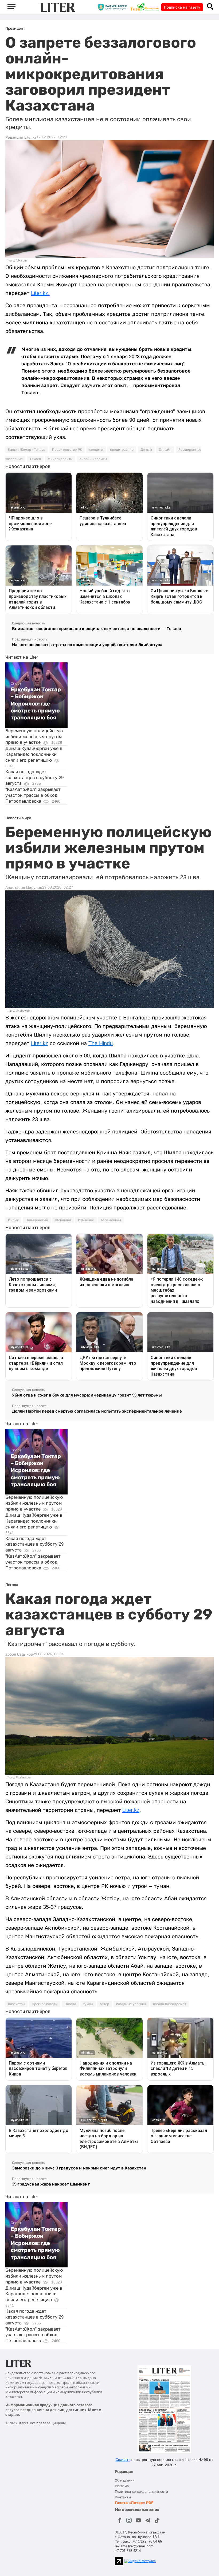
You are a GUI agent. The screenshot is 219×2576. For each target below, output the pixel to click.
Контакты (123, 2497)
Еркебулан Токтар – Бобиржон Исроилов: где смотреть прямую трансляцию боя (36, 704)
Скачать (123, 2460)
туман (88, 2004)
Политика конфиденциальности (141, 2492)
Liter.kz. (40, 293)
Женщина (63, 1220)
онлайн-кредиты (93, 459)
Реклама (122, 2486)
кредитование (122, 450)
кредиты (96, 450)
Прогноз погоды (45, 2004)
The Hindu (101, 1043)
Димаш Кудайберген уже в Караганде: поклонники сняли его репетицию (34, 754)
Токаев (35, 459)
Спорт (16, 683)
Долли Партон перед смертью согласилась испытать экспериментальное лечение (97, 1411)
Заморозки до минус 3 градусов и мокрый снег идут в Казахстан (79, 2168)
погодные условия (131, 2004)
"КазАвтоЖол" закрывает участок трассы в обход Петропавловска (33, 795)
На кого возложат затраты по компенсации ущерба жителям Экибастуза (87, 645)
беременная (111, 1220)
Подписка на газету (182, 7)
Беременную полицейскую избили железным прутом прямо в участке (34, 737)
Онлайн (165, 450)
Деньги (146, 450)
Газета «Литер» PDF (134, 2503)
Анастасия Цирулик (24, 887)
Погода (70, 2004)
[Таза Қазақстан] (146, 7)
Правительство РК (67, 450)
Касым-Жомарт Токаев (27, 450)
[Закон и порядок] (114, 7)
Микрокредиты (60, 459)
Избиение (86, 1220)
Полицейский (37, 1220)
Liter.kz (40, 1043)
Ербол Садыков (19, 1654)
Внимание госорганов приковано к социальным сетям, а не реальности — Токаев (97, 629)
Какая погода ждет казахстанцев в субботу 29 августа (34, 778)
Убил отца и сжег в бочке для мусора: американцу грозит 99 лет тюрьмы (87, 1395)
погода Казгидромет (170, 2004)
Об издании (125, 2480)
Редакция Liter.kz (21, 137)
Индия (13, 1220)
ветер (105, 2004)
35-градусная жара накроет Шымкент (51, 2184)
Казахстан (16, 2004)
